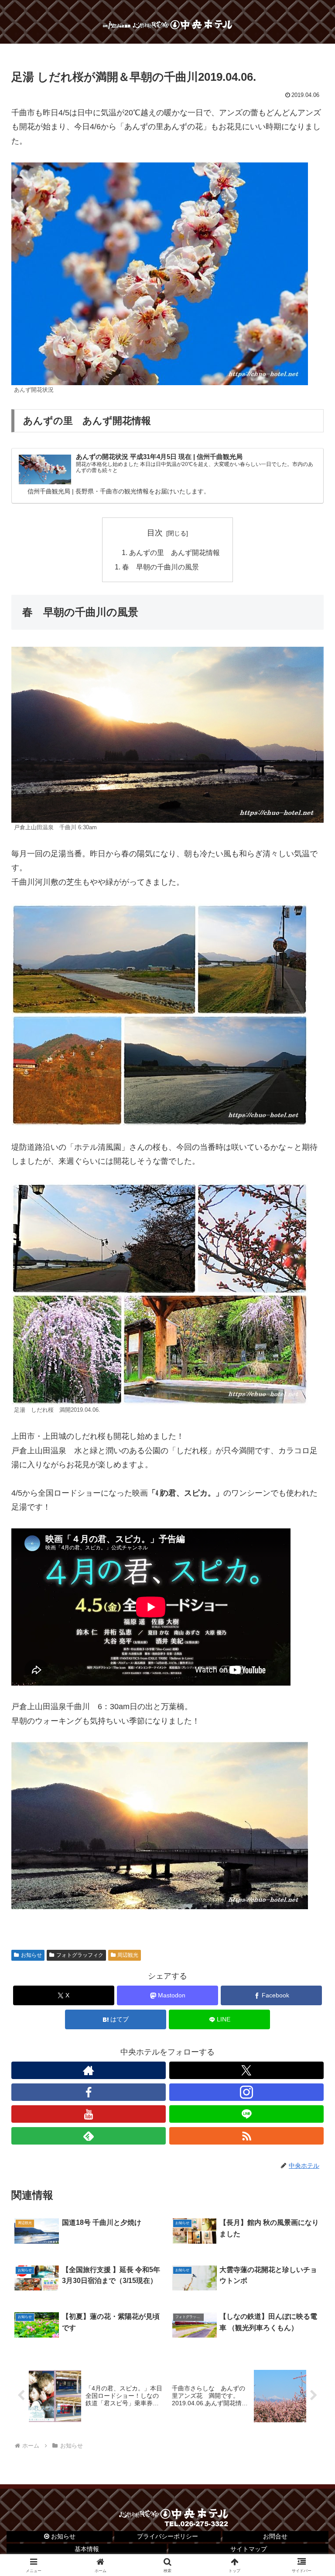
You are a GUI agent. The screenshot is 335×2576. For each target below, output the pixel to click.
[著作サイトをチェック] (89, 2070)
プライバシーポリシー (167, 2536)
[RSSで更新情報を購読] (246, 2136)
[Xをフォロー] (246, 2070)
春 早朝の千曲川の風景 (161, 567)
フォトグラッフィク (80, 1955)
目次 (155, 533)
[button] (309, 1676)
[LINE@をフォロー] (246, 2114)
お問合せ (275, 2536)
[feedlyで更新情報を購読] (89, 2136)
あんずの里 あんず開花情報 (174, 552)
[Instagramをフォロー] (246, 2092)
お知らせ (31, 1955)
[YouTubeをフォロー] (89, 2114)
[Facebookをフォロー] (89, 2092)
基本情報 (87, 2549)
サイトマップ (249, 2549)
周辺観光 (128, 1955)
